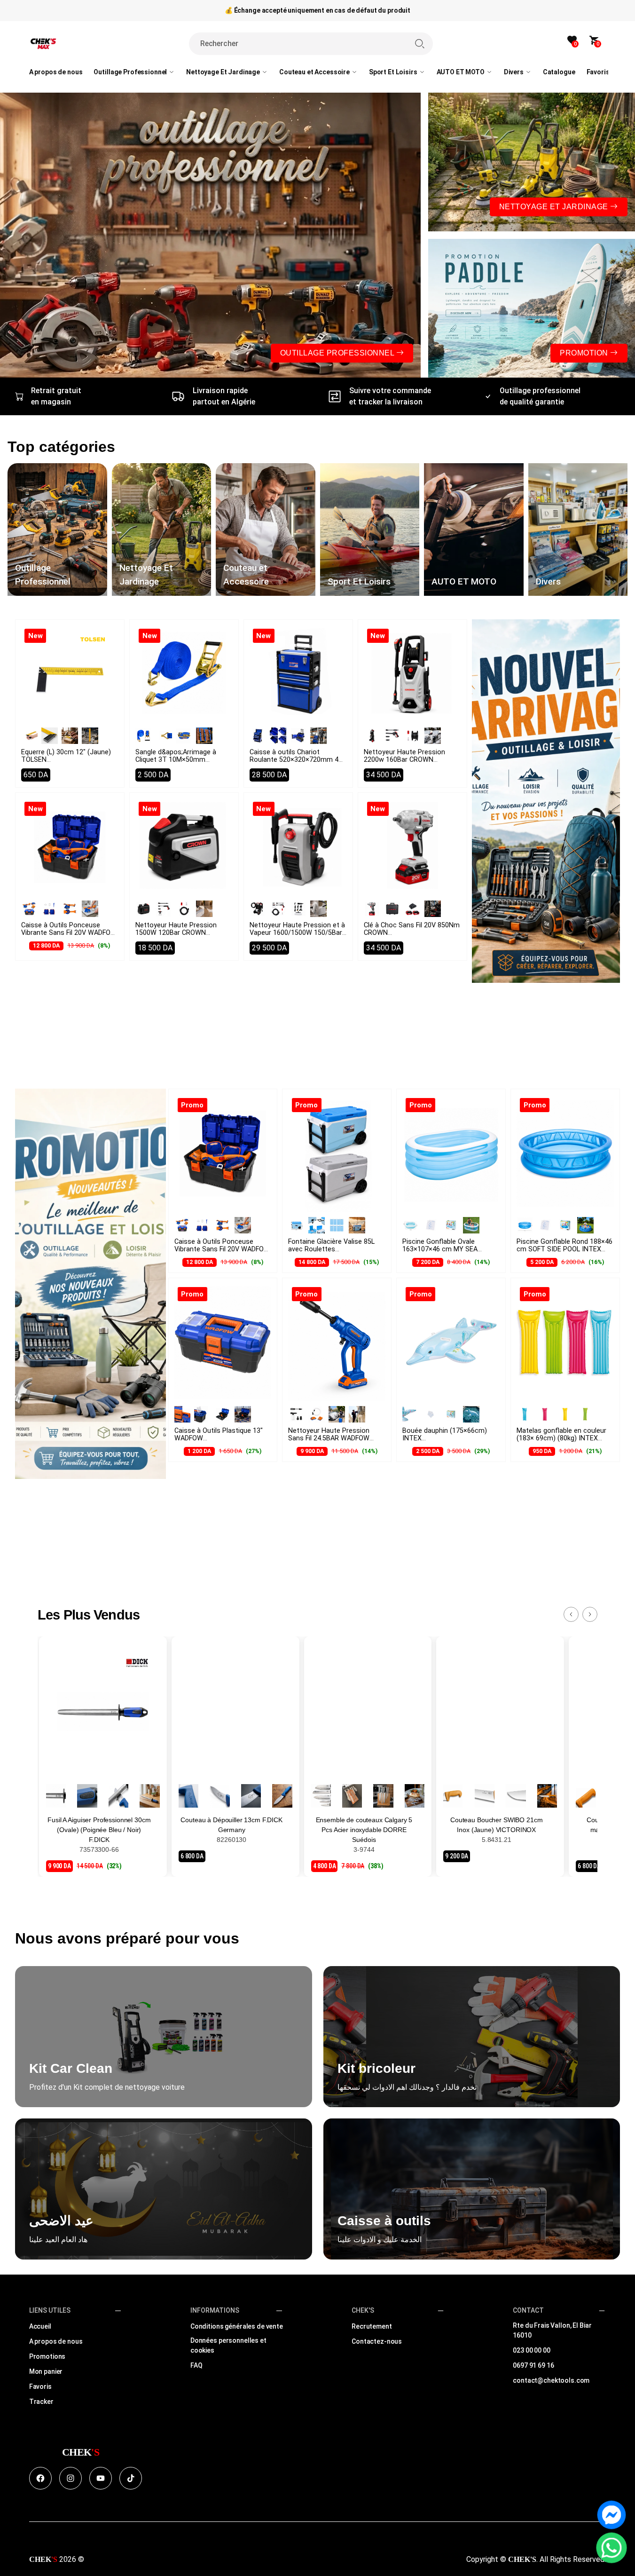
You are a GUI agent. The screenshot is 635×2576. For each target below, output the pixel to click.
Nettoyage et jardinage (555, 207)
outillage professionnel (338, 353)
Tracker (41, 2402)
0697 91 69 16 (533, 2365)
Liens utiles (50, 2310)
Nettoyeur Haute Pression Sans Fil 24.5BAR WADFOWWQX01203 (329, 1438)
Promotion (585, 353)
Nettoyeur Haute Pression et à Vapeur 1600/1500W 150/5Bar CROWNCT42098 (297, 936)
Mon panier (46, 2371)
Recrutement (372, 2326)
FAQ (196, 2365)
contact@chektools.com (551, 2380)
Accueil (40, 2326)
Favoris (40, 2386)
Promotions (47, 2356)
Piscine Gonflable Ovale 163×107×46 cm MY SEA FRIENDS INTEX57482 (440, 1253)
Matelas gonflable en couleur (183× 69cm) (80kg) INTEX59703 (561, 1438)
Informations (215, 2310)
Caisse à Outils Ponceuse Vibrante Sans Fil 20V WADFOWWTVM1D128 (69, 933)
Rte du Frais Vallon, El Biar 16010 (552, 2330)
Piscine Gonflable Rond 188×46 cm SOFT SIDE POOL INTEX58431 (564, 1249)
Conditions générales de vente (237, 2326)
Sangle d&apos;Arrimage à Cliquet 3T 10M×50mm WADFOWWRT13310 (176, 763)
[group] (57, 529)
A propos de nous (56, 2341)
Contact (528, 2310)
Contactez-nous (377, 2341)
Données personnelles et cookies (228, 2345)
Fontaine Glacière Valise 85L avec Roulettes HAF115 (331, 1249)
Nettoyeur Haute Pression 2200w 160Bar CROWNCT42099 (404, 760)
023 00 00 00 (531, 2350)
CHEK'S (363, 2310)
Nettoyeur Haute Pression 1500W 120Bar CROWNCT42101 (176, 933)
